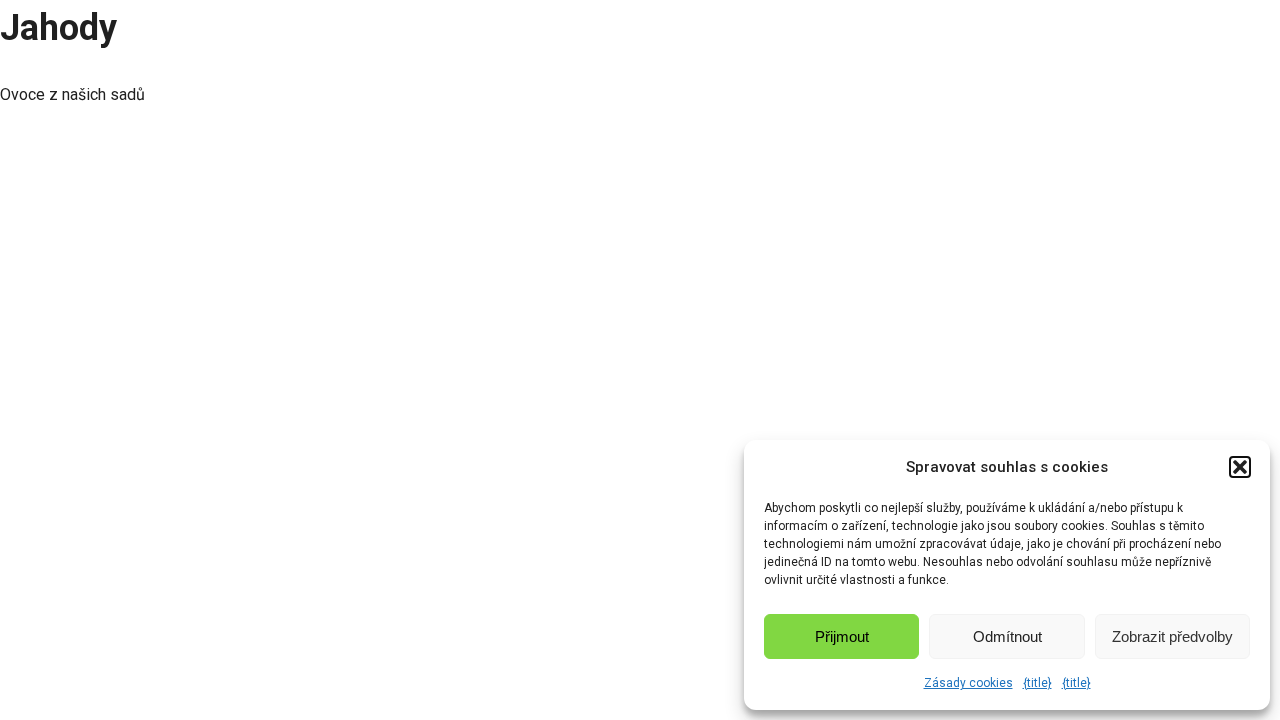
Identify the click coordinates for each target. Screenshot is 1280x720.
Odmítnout (1007, 636)
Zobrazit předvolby (1172, 636)
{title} (1037, 683)
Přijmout (842, 636)
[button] (1240, 467)
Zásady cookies (968, 683)
